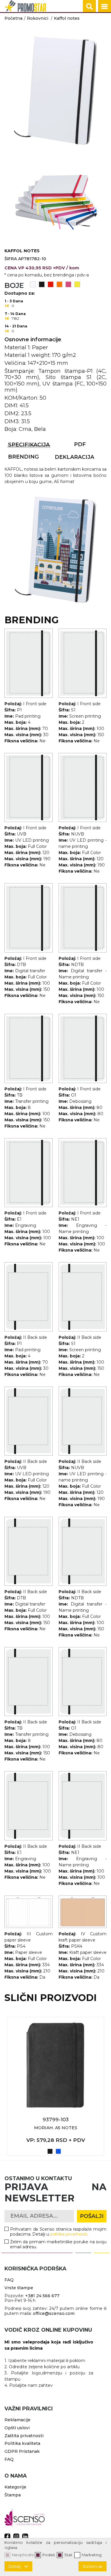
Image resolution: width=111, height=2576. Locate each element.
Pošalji (92, 2216)
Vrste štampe (19, 2288)
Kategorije (15, 2487)
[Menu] (104, 6)
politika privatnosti (69, 2234)
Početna (13, 18)
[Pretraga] (89, 6)
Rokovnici (38, 18)
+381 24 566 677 (42, 2296)
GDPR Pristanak (22, 2451)
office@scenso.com (54, 2313)
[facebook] (7, 2537)
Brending (23, 457)
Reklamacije (17, 2420)
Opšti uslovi (17, 2428)
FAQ (9, 2280)
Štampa (13, 2495)
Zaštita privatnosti (24, 2436)
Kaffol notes (67, 18)
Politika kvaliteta (22, 2443)
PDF (80, 444)
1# (7, 306)
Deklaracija (74, 457)
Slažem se (92, 2566)
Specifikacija (29, 445)
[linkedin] (25, 2537)
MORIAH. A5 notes (56, 2128)
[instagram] (16, 2537)
